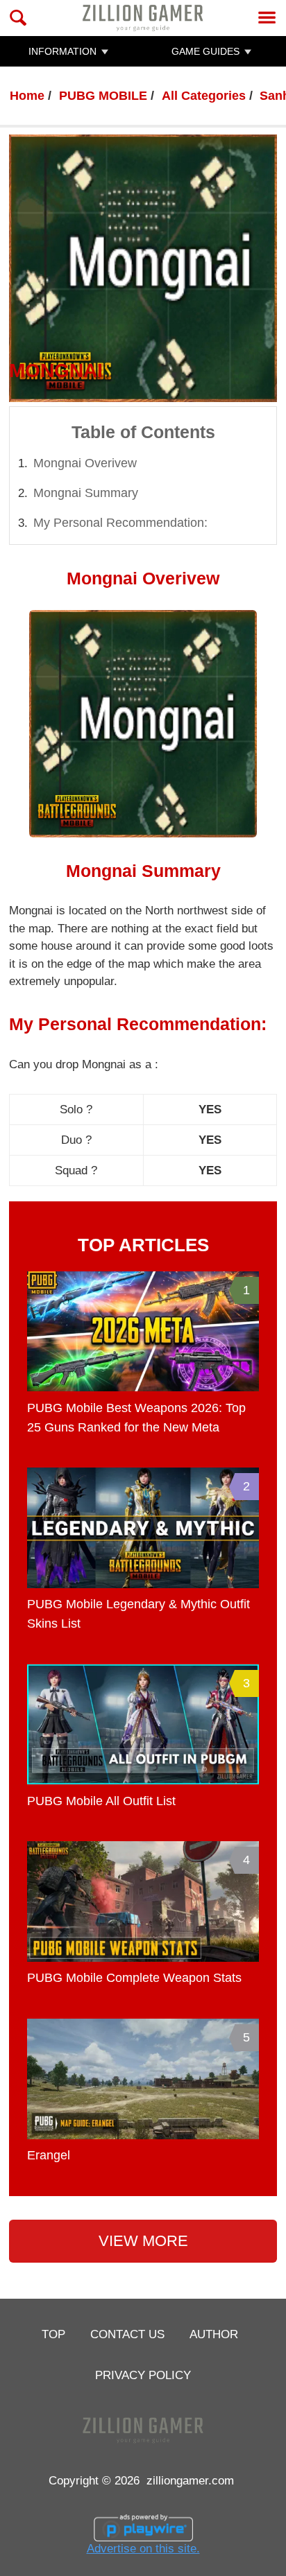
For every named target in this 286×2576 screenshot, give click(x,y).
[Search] (18, 18)
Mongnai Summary (86, 493)
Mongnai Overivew (85, 463)
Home (27, 96)
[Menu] (267, 18)
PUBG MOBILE (103, 96)
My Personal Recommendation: (120, 523)
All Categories (204, 96)
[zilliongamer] (143, 18)
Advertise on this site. (143, 2548)
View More (143, 2241)
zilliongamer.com (190, 2480)
